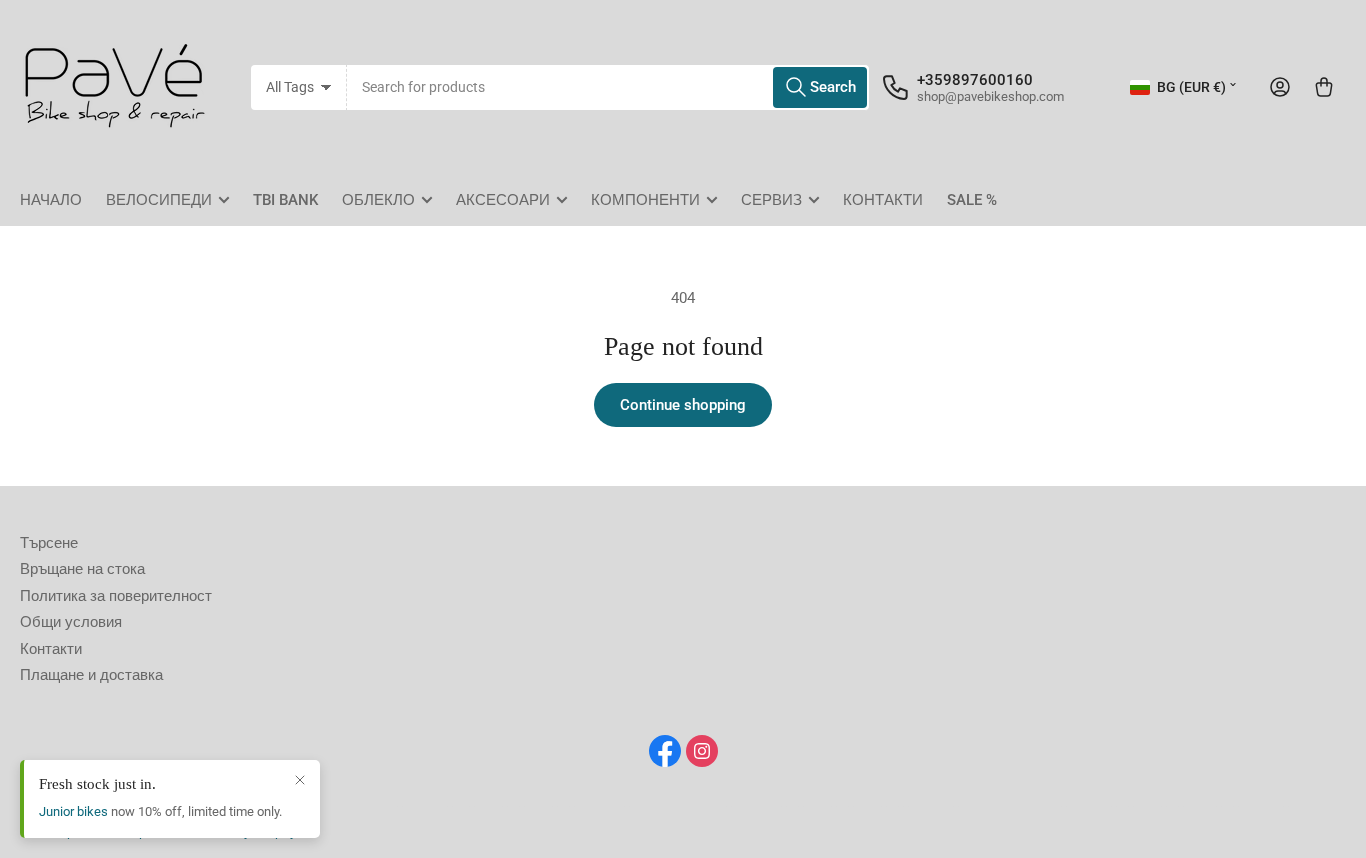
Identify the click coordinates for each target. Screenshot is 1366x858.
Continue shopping (683, 405)
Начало (51, 200)
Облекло (378, 200)
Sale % (972, 200)
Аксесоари (503, 200)
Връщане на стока (82, 569)
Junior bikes (73, 811)
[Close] (300, 780)
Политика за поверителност (116, 596)
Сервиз (771, 200)
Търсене (49, 543)
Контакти (883, 200)
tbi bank (285, 200)
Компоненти (645, 200)
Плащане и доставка (91, 675)
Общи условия (71, 622)
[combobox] (608, 87)
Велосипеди (159, 200)
